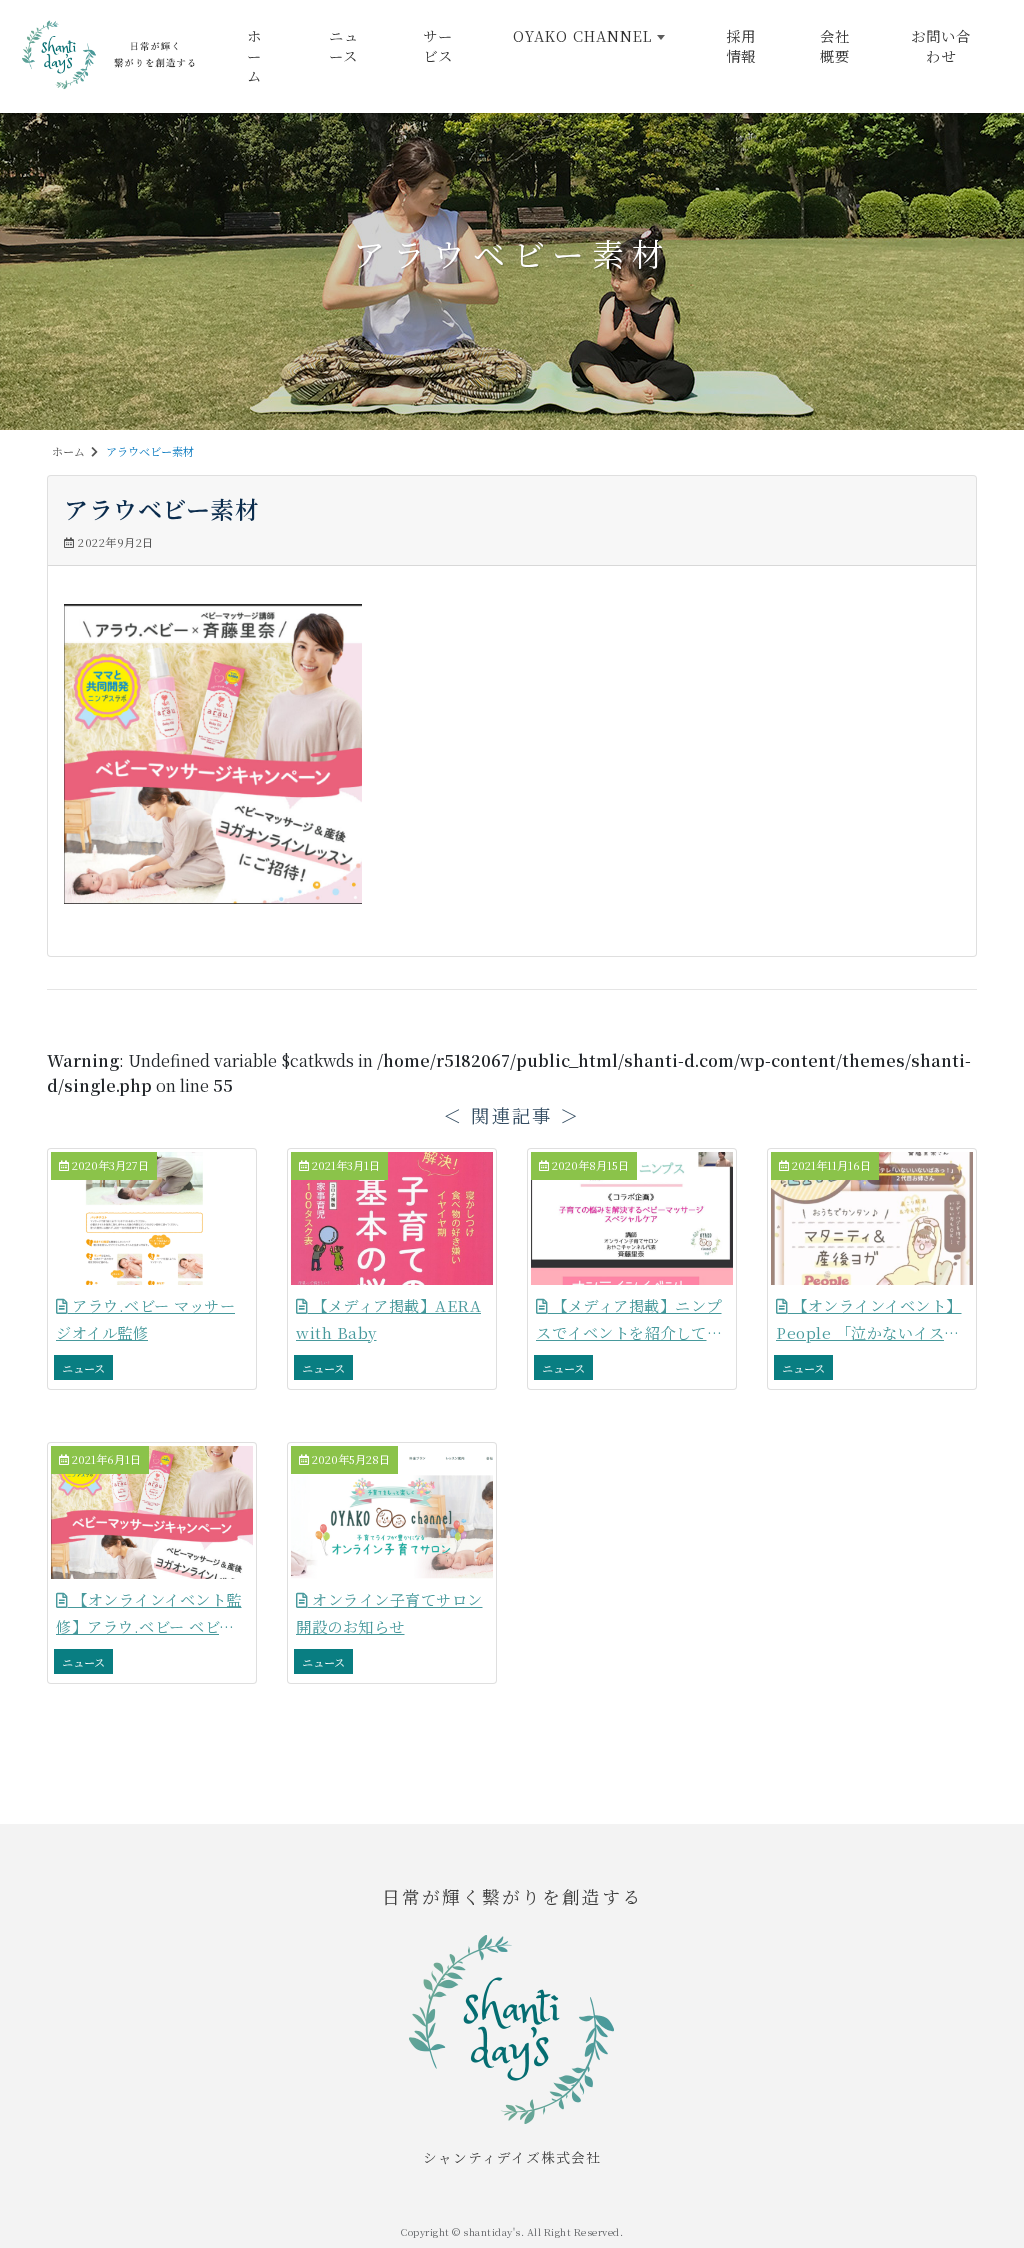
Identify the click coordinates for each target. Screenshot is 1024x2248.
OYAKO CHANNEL (582, 35)
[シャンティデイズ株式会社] (110, 53)
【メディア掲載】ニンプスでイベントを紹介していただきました (629, 1333)
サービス (438, 45)
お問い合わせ (941, 45)
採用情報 (741, 45)
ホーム (254, 55)
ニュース (344, 45)
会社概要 (835, 45)
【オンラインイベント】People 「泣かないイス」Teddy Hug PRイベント (869, 1333)
